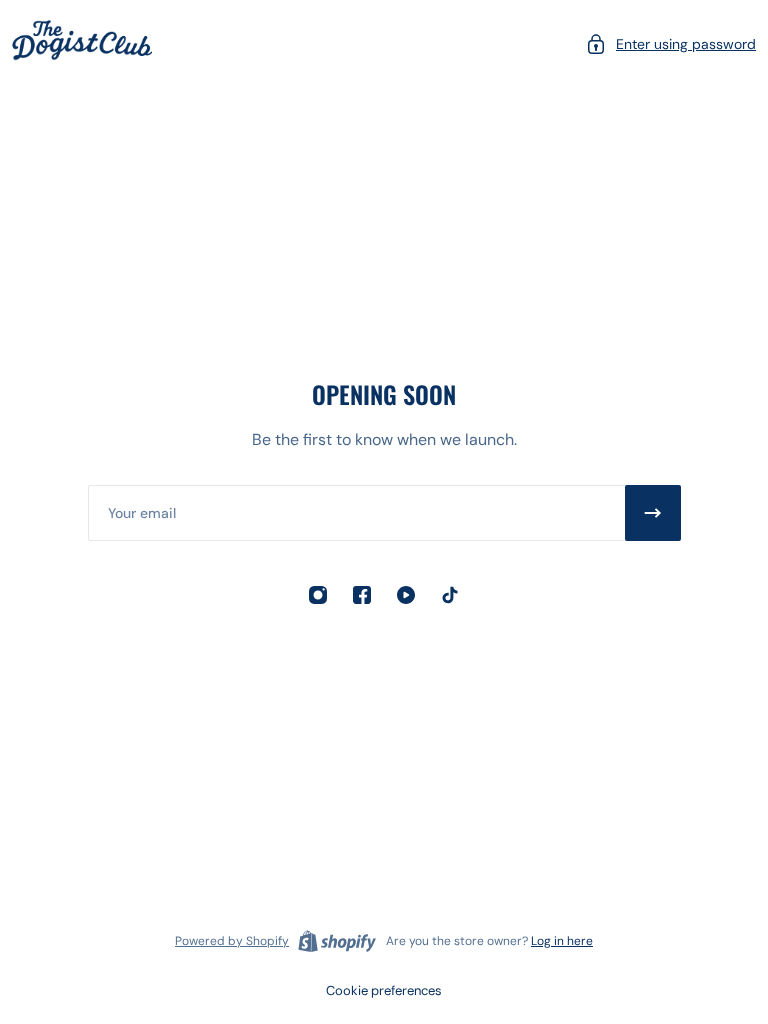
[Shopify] (337, 941)
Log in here (562, 941)
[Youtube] (406, 595)
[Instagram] (318, 595)
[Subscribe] (653, 513)
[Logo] (82, 44)
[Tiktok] (450, 595)
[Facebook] (362, 595)
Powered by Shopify (232, 941)
